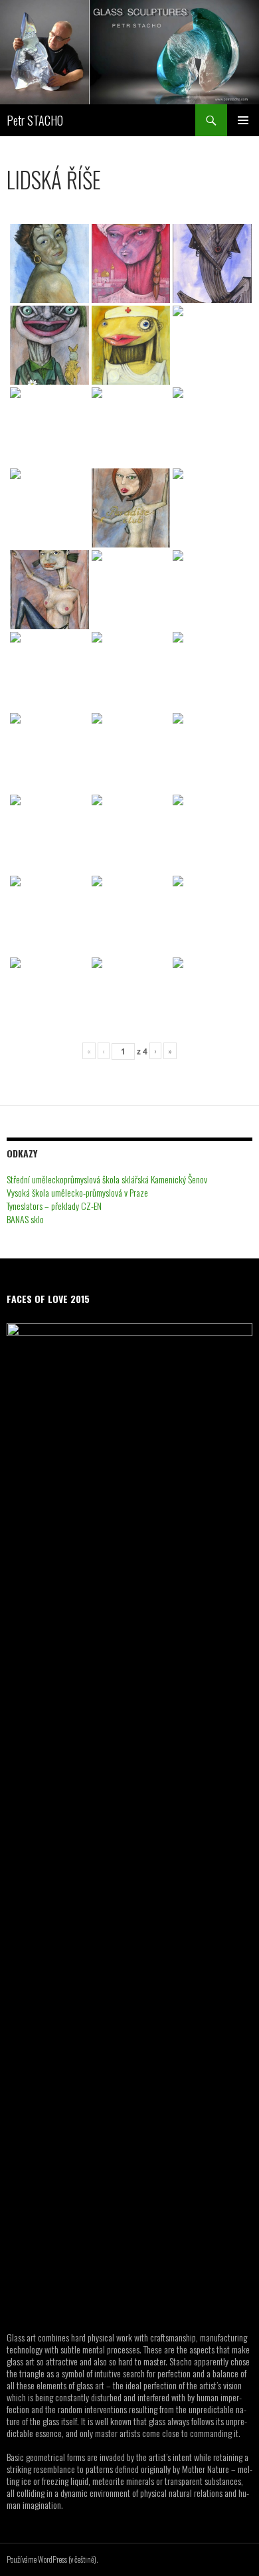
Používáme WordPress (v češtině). (52, 2559)
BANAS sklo (25, 1219)
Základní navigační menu (243, 120)
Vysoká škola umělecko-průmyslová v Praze (77, 1192)
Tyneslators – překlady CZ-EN (54, 1206)
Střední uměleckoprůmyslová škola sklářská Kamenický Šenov (107, 1179)
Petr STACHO (35, 120)
